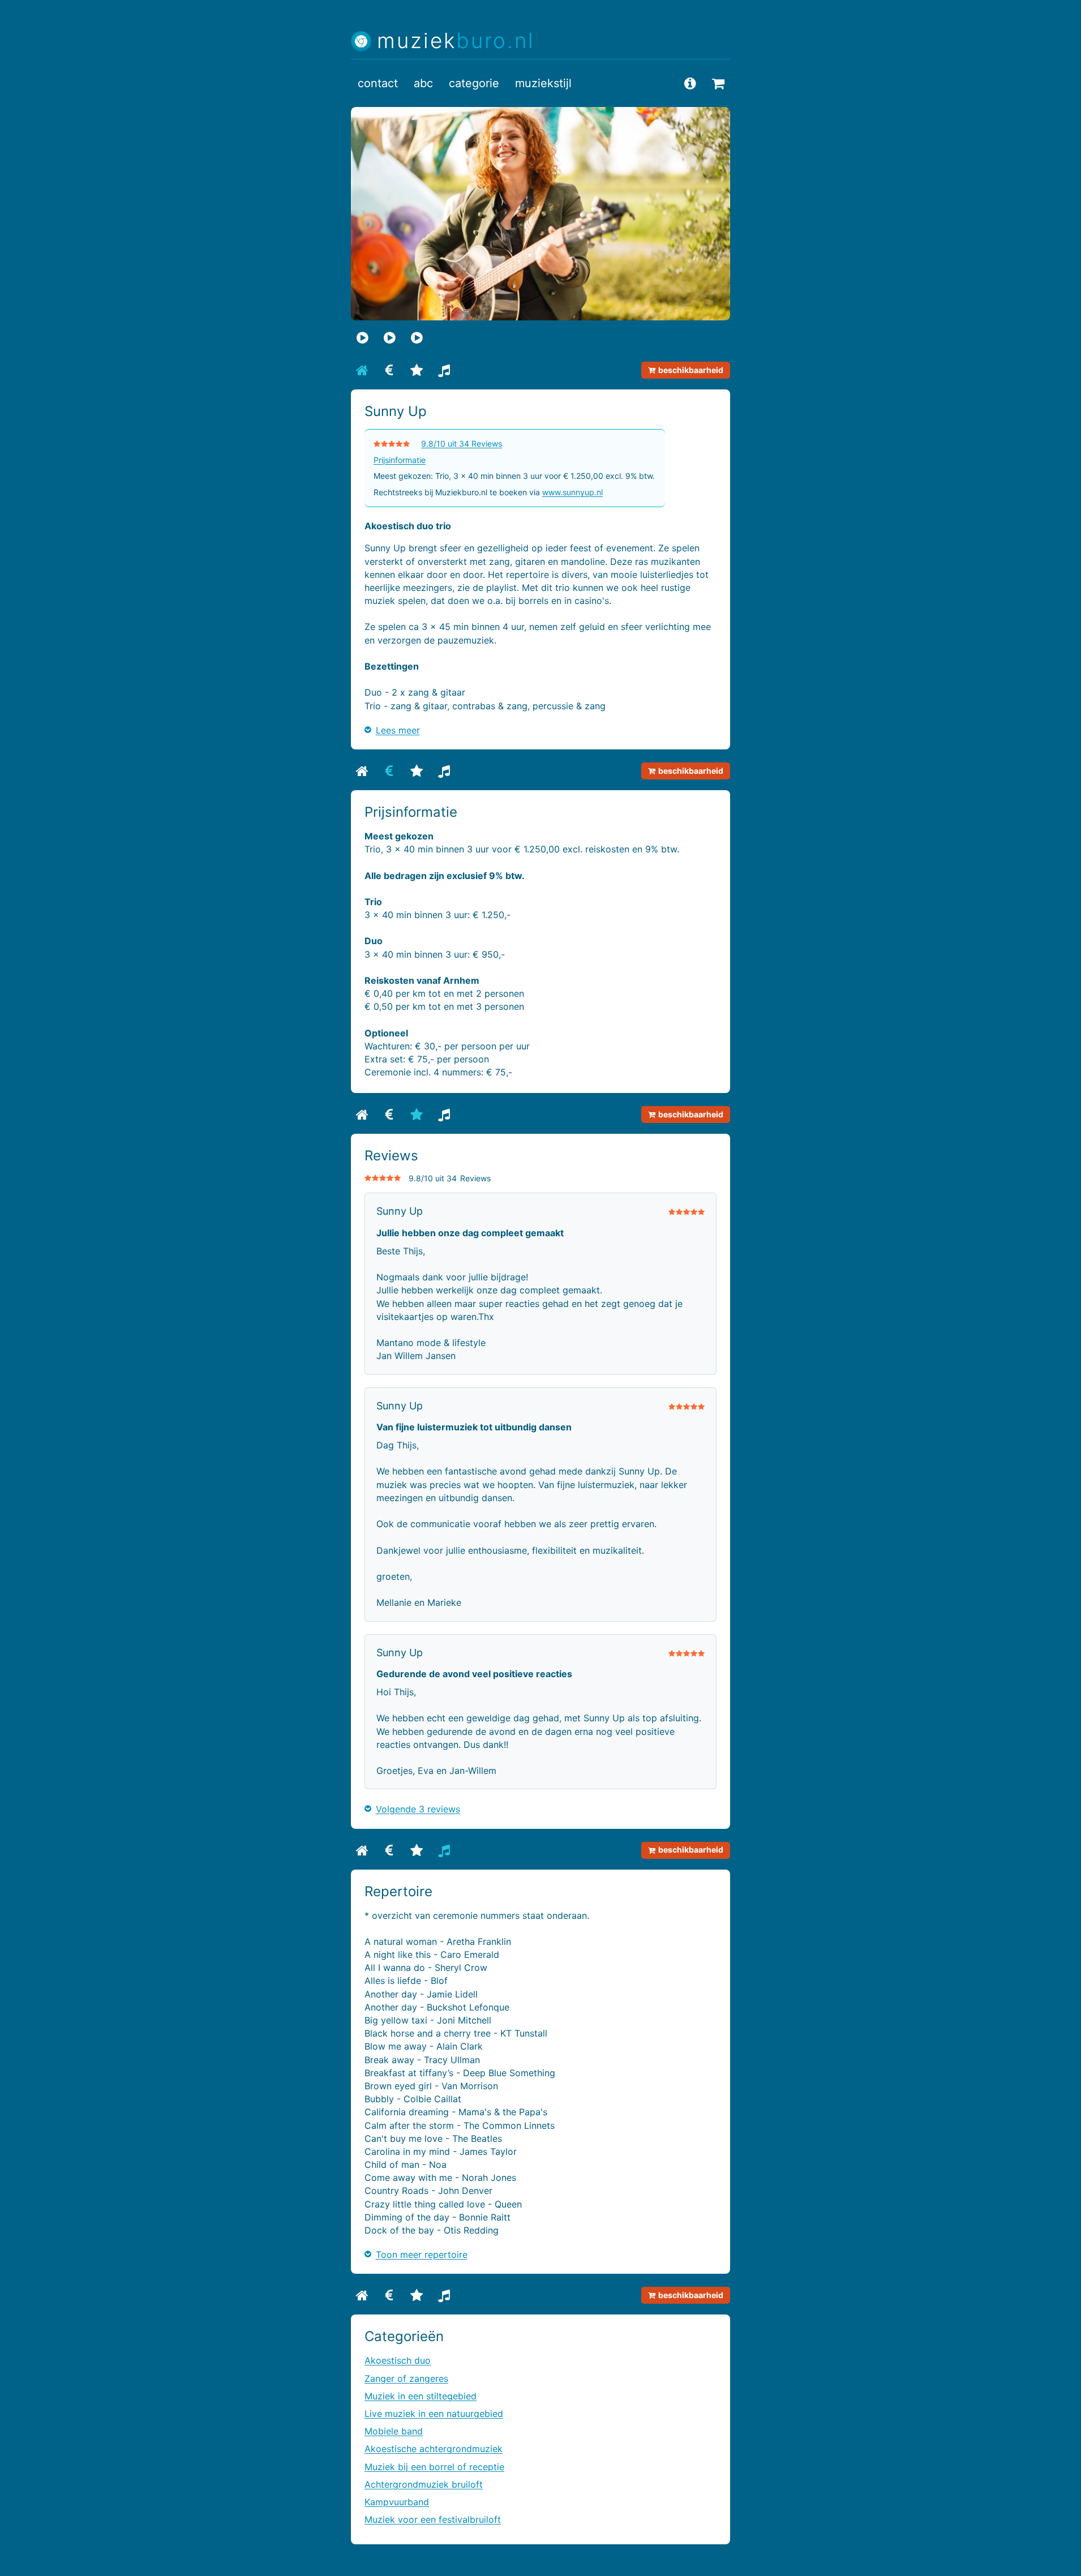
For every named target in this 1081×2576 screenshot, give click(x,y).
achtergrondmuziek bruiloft (424, 2484)
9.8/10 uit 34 (462, 443)
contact (378, 83)
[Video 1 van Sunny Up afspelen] (362, 337)
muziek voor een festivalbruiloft (433, 2519)
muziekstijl (543, 83)
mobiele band (394, 2431)
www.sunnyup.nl (572, 492)
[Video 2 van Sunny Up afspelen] (389, 337)
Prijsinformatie (400, 460)
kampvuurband (397, 2502)
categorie (474, 83)
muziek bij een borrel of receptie (434, 2467)
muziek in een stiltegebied (421, 2396)
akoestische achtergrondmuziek (434, 2449)
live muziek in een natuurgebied (434, 2414)
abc (423, 83)
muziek (456, 41)
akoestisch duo (398, 2360)
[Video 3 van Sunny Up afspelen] (417, 337)
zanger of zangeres (406, 2378)
